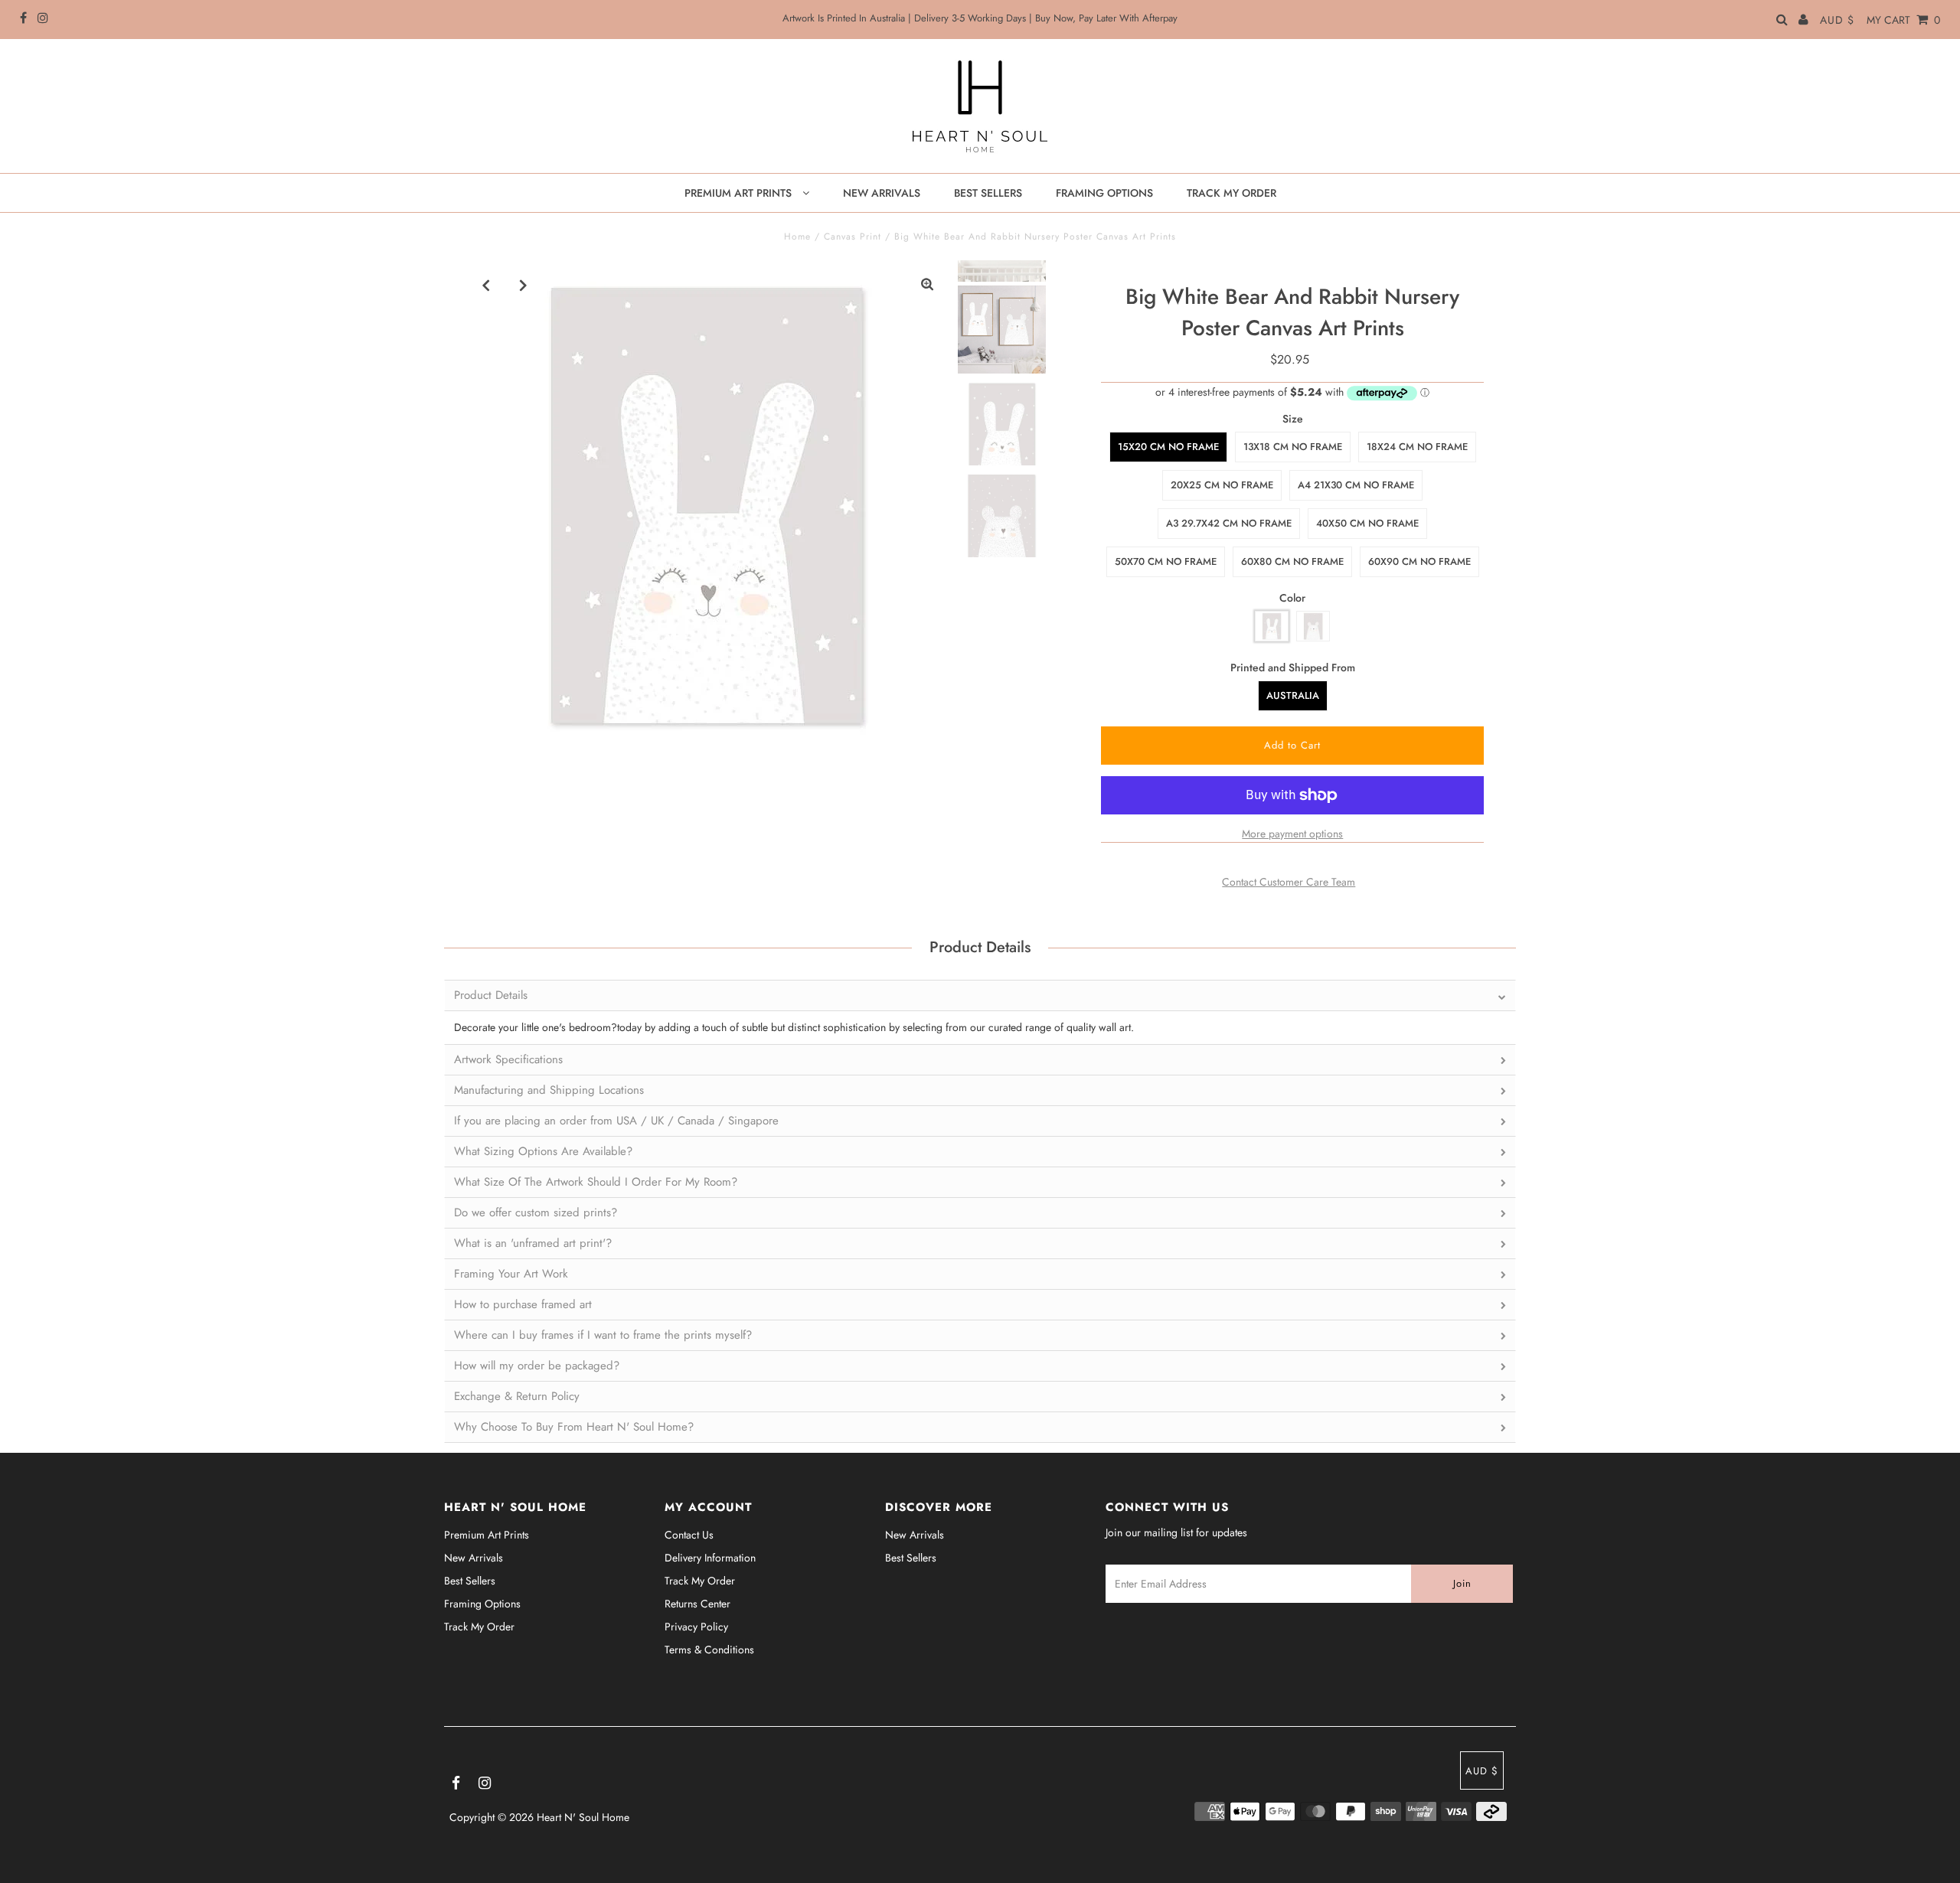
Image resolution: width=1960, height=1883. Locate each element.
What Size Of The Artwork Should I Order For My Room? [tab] (596, 1182)
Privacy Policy (696, 1627)
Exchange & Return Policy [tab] (517, 1396)
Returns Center (697, 1604)
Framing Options (482, 1604)
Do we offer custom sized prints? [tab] (536, 1212)
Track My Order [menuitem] (1232, 193)
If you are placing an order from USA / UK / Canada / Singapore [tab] (616, 1121)
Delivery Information (710, 1558)
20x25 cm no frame (1222, 485)
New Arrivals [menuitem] (882, 193)
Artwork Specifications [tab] (508, 1059)
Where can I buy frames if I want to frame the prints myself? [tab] (603, 1335)
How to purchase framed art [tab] (523, 1304)
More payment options (1292, 834)
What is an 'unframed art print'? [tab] (533, 1243)
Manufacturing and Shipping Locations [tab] (549, 1090)
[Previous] (486, 285)
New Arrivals (474, 1558)
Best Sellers (470, 1581)
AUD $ (1837, 20)
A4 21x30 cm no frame (1356, 485)
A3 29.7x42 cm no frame (1229, 523)
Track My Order (479, 1627)
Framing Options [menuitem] (1104, 193)
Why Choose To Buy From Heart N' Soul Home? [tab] (574, 1427)
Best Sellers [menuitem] (988, 193)
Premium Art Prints (487, 1535)
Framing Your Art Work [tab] (511, 1274)
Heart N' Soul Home (583, 1817)
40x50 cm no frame (1367, 523)
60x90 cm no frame (1419, 561)
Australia (1293, 695)
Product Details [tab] (491, 995)
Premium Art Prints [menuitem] (740, 193)
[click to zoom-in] (927, 285)
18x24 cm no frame (1417, 447)
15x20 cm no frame (1168, 447)
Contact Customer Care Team (1289, 882)
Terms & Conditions (709, 1650)
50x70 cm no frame (1166, 561)
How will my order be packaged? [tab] (537, 1366)
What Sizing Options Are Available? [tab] (543, 1151)
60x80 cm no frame (1292, 561)
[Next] (524, 285)
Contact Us (689, 1535)
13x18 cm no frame (1293, 447)
